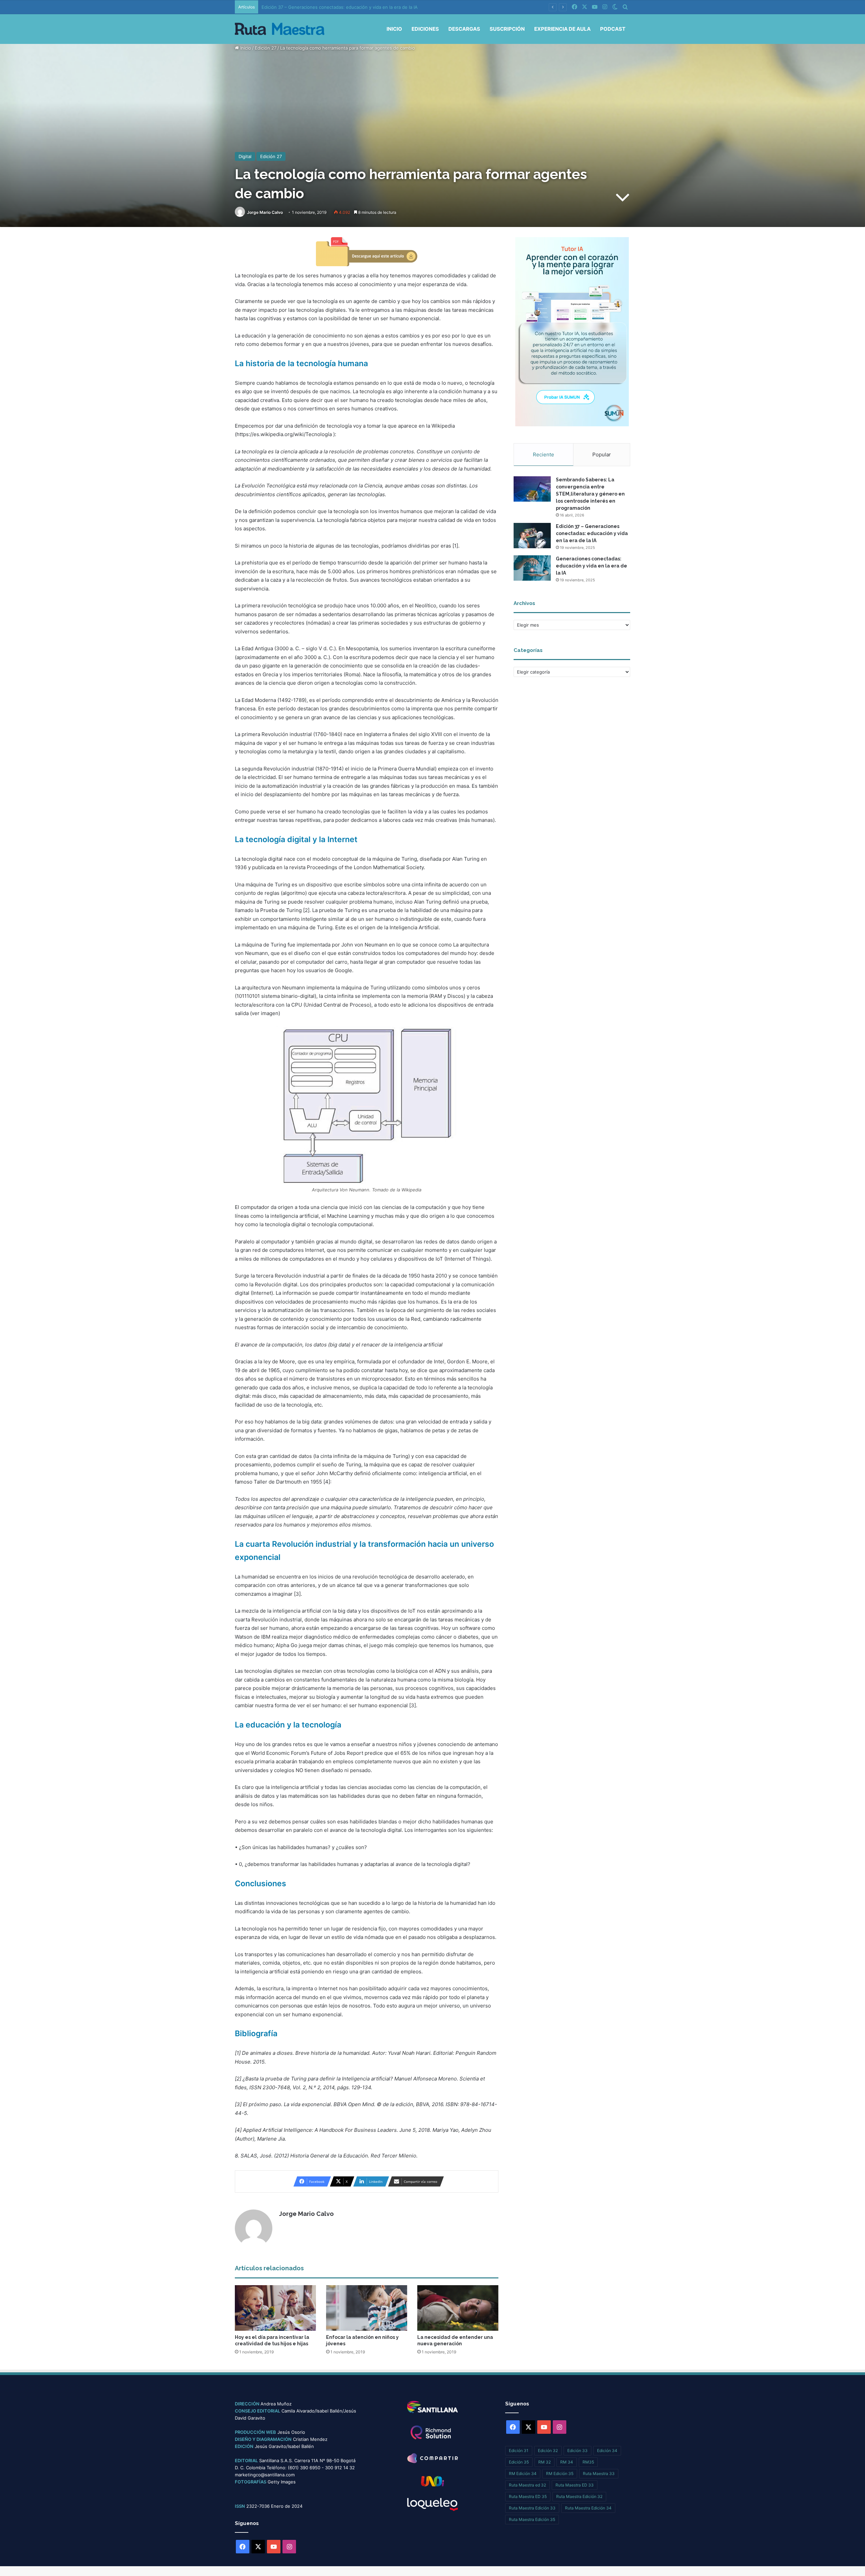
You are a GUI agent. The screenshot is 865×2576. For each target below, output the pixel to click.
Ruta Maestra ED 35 (528, 2496)
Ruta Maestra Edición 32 (579, 2496)
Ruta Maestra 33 (599, 2473)
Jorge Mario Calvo (265, 212)
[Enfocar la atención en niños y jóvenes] (367, 2308)
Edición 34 (607, 2451)
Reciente (543, 454)
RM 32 (545, 2462)
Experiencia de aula (562, 29)
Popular (602, 454)
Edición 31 (519, 2451)
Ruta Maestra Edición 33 (532, 2508)
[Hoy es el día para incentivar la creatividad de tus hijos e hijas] (275, 2308)
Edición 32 (548, 2451)
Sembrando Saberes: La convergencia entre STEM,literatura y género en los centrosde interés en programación (590, 494)
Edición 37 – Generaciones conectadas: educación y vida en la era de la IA (592, 533)
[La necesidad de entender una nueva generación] (458, 2308)
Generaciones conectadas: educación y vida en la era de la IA (326, 7)
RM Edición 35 (560, 2473)
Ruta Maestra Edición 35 (532, 2519)
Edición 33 (577, 2451)
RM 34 (567, 2462)
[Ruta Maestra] (280, 29)
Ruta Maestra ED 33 (575, 2485)
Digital (245, 156)
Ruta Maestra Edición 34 (588, 2508)
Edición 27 (266, 48)
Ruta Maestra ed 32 (527, 2485)
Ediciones (425, 29)
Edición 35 (519, 2462)
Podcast (613, 29)
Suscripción (507, 29)
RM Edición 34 (523, 2473)
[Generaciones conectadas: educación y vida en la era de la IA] (532, 568)
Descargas (464, 29)
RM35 (588, 2462)
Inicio (394, 29)
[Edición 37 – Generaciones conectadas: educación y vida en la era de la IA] (532, 536)
